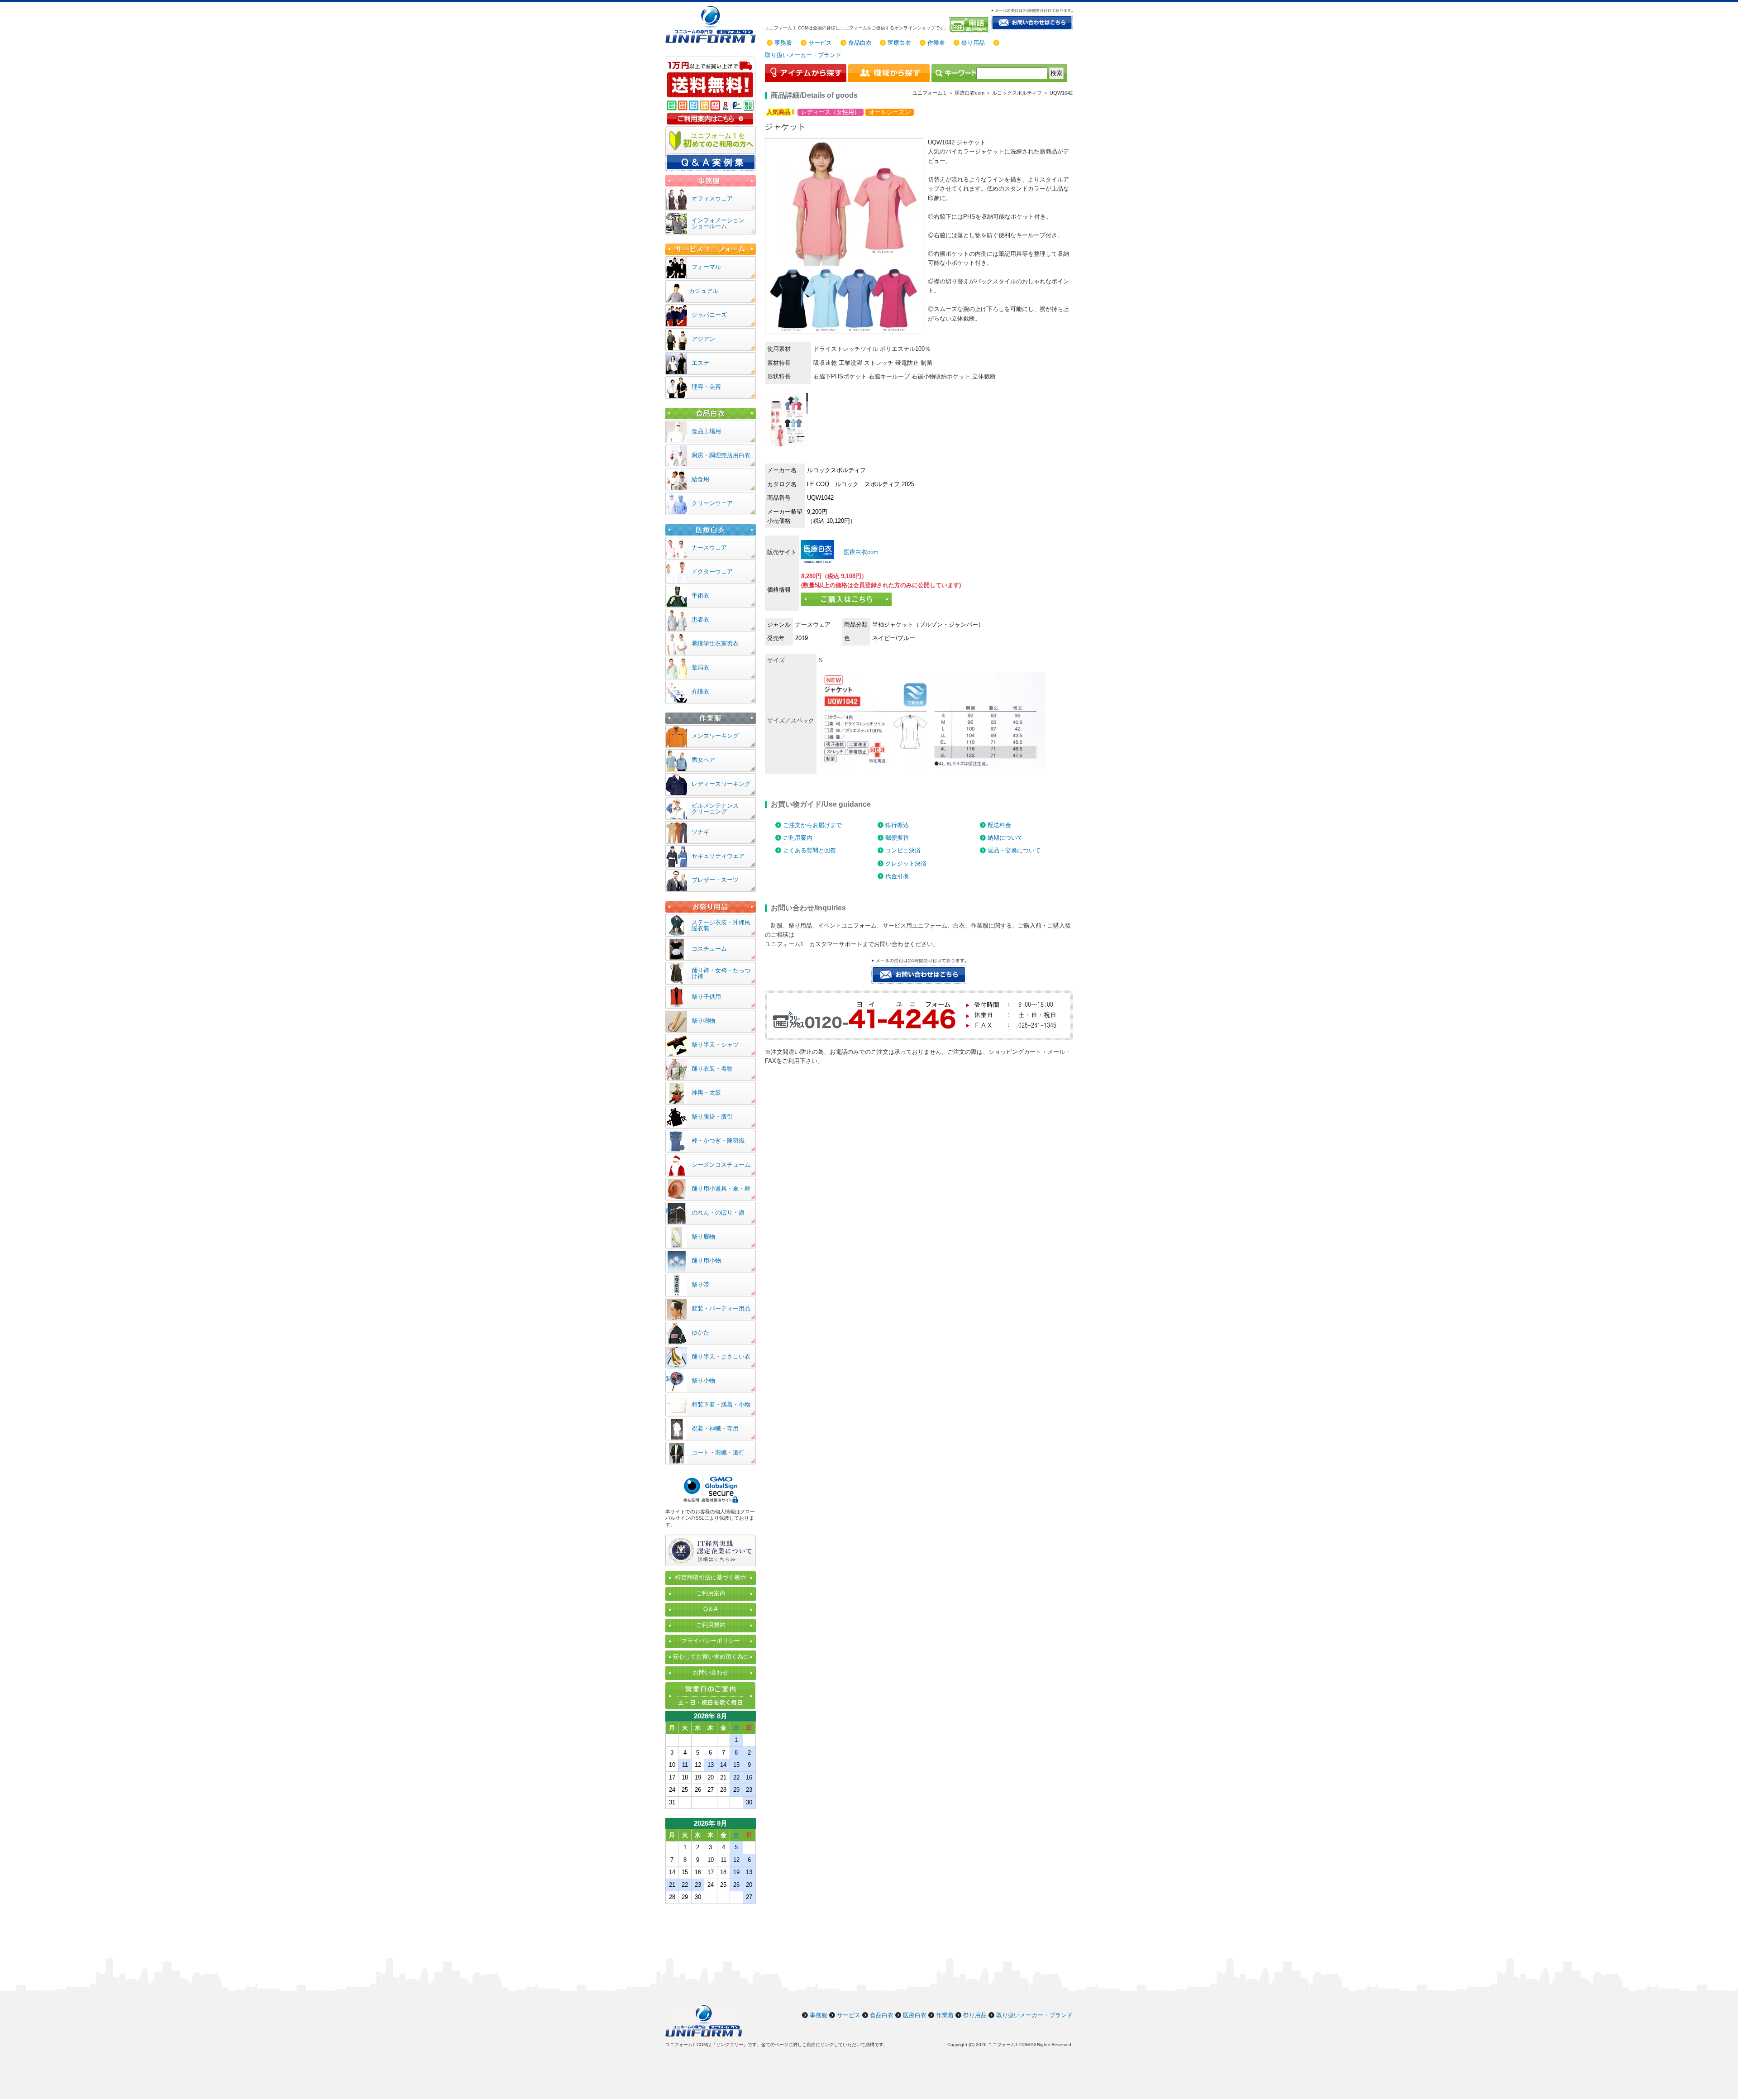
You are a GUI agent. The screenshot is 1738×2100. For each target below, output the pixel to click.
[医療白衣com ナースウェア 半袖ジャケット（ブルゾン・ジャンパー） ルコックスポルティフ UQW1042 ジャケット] (818, 552)
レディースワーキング (721, 784)
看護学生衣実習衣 (715, 643)
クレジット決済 (906, 863)
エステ (700, 363)
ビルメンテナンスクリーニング (715, 808)
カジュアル (704, 291)
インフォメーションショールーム (718, 223)
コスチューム (709, 949)
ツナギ (700, 832)
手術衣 (700, 596)
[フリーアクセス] (970, 24)
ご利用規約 (711, 1625)
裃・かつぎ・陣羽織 (718, 1141)
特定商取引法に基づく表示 (711, 1577)
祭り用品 (973, 43)
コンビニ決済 (903, 850)
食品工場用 (706, 431)
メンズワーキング (715, 736)
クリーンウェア (712, 503)
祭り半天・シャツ (715, 1045)
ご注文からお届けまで (812, 825)
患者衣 (700, 619)
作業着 (936, 43)
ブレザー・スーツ (715, 880)
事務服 (783, 43)
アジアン (703, 339)
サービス (820, 43)
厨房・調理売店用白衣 (721, 455)
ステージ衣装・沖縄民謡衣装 (721, 925)
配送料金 (999, 825)
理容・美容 (706, 387)
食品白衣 (860, 43)
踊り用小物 (706, 1260)
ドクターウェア (712, 572)
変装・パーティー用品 (721, 1308)
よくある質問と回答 (809, 850)
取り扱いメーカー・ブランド (803, 55)
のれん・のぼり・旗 (718, 1213)
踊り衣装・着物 (712, 1069)
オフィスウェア (712, 199)
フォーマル (706, 267)
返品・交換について (1014, 850)
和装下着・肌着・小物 (721, 1404)
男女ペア (703, 760)
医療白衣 (899, 43)
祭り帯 (700, 1284)
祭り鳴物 (703, 1021)
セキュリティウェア (718, 856)
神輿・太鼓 (706, 1093)
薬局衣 (700, 667)
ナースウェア (709, 548)
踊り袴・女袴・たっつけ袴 (721, 973)
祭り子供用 (706, 997)
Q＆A (711, 1609)
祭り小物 (703, 1380)
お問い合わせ (711, 1672)
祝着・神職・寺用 (715, 1428)
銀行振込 (897, 825)
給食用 (700, 479)
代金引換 (897, 876)
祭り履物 (703, 1237)
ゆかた (700, 1332)
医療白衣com (860, 552)
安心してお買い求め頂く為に (711, 1657)
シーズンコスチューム (721, 1165)
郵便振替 (897, 838)
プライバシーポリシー (711, 1641)
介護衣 (700, 691)
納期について (1005, 838)
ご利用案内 (798, 838)
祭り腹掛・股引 (712, 1117)
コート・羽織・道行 (718, 1452)
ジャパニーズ (709, 315)
